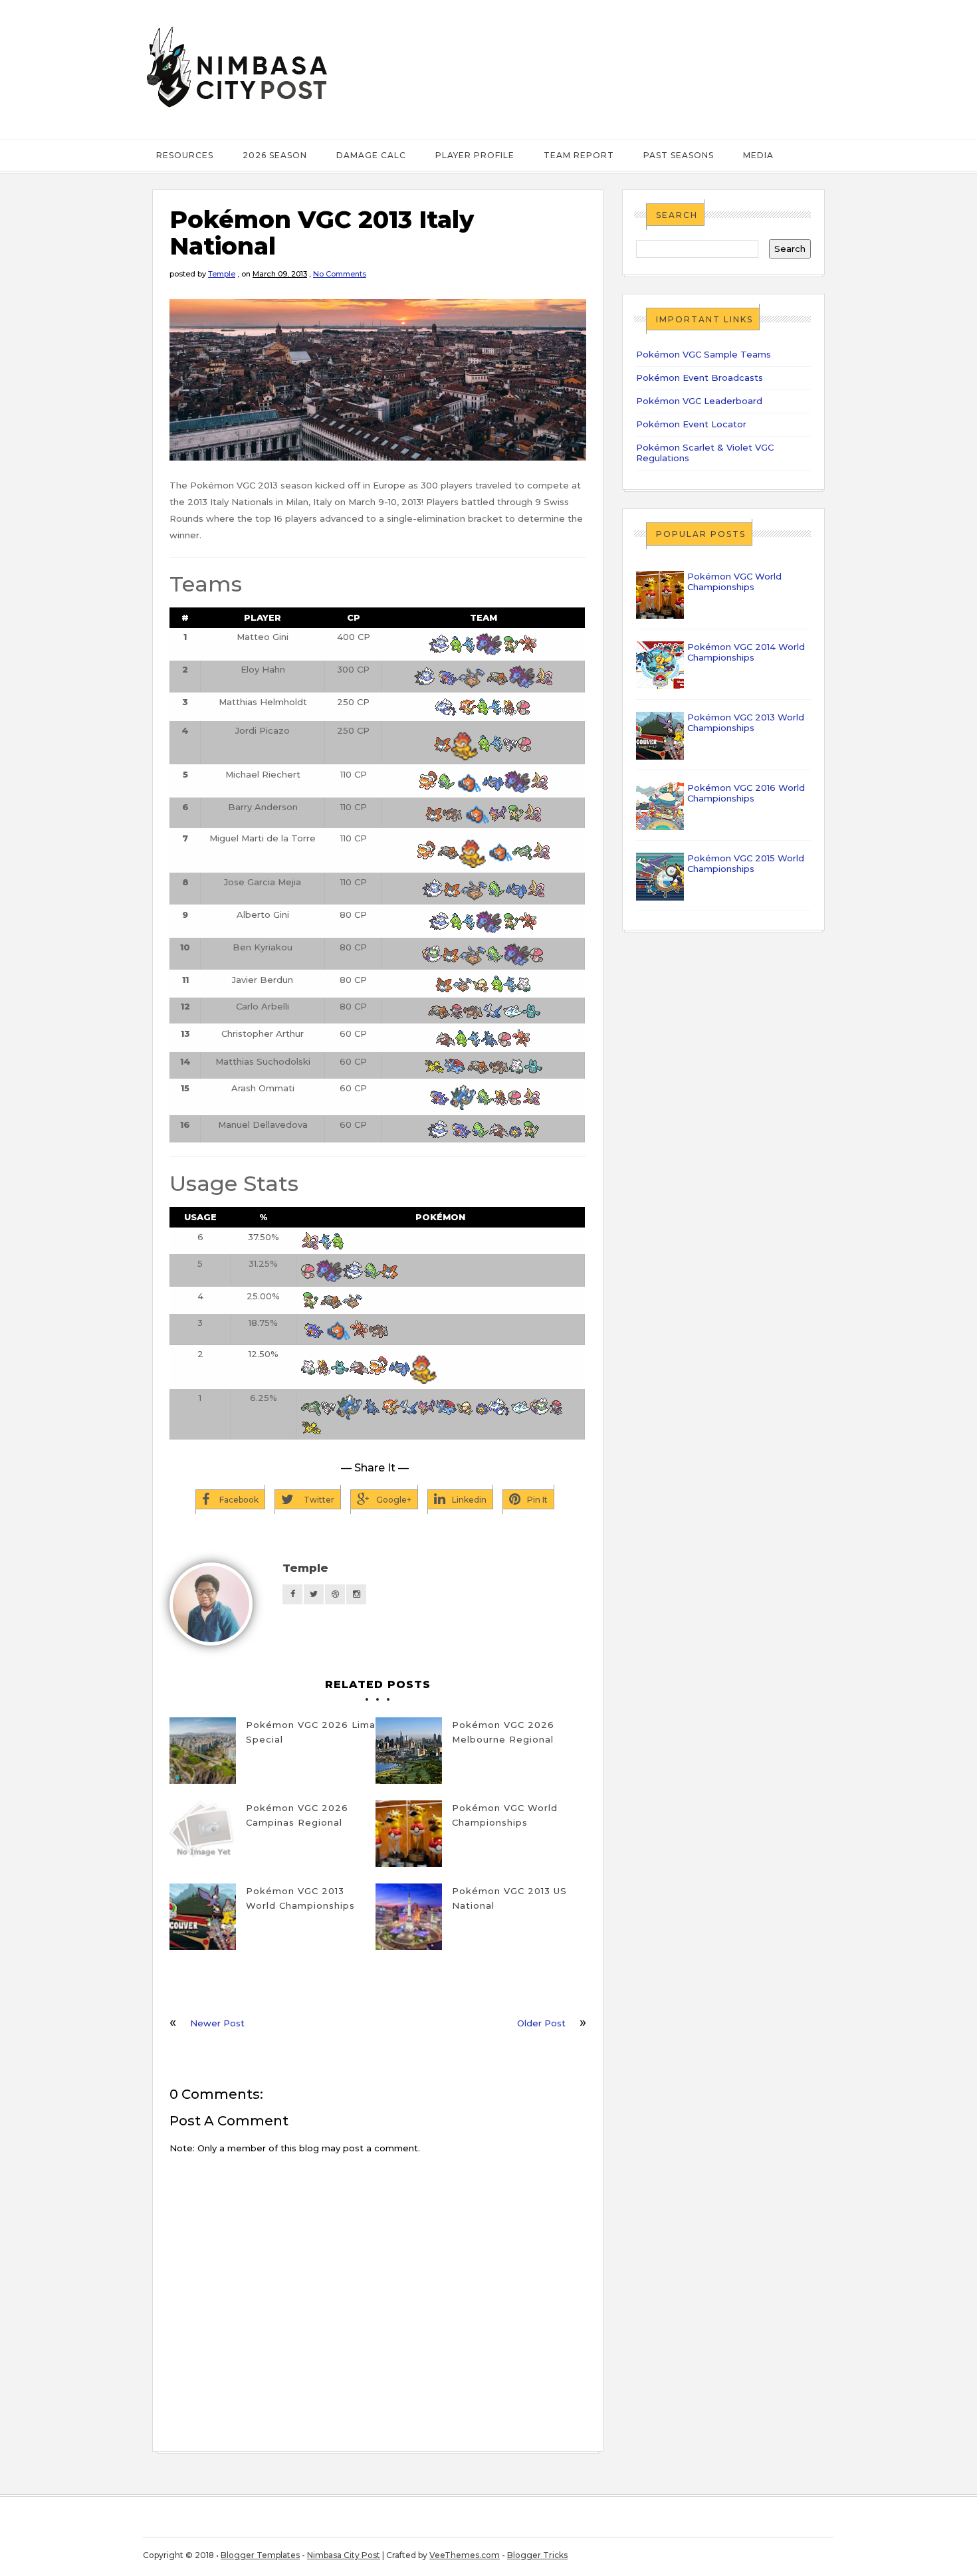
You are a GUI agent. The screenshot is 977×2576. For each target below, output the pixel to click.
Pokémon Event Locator (691, 424)
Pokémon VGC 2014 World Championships (746, 652)
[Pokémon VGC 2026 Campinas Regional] (203, 1834)
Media (758, 155)
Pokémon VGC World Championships (505, 1815)
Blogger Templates (260, 2555)
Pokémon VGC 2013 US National (509, 1898)
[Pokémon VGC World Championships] (409, 1834)
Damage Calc (371, 155)
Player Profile (475, 155)
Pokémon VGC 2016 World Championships (746, 793)
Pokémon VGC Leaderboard (699, 401)
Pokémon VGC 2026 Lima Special (311, 1732)
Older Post (541, 2023)
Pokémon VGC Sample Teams (704, 354)
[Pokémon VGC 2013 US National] (409, 1917)
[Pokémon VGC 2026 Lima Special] (203, 1751)
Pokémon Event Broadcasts (700, 377)
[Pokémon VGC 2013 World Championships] (203, 1917)
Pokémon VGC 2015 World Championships (746, 863)
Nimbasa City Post (344, 2555)
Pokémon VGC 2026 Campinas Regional (297, 1815)
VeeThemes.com (465, 2555)
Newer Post (217, 2023)
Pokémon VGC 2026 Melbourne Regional (503, 1732)
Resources (185, 155)
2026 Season (275, 155)
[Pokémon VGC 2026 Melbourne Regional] (409, 1751)
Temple (222, 274)
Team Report (579, 155)
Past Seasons (679, 155)
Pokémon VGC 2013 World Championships (300, 1898)
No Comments (340, 274)
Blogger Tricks (537, 2555)
